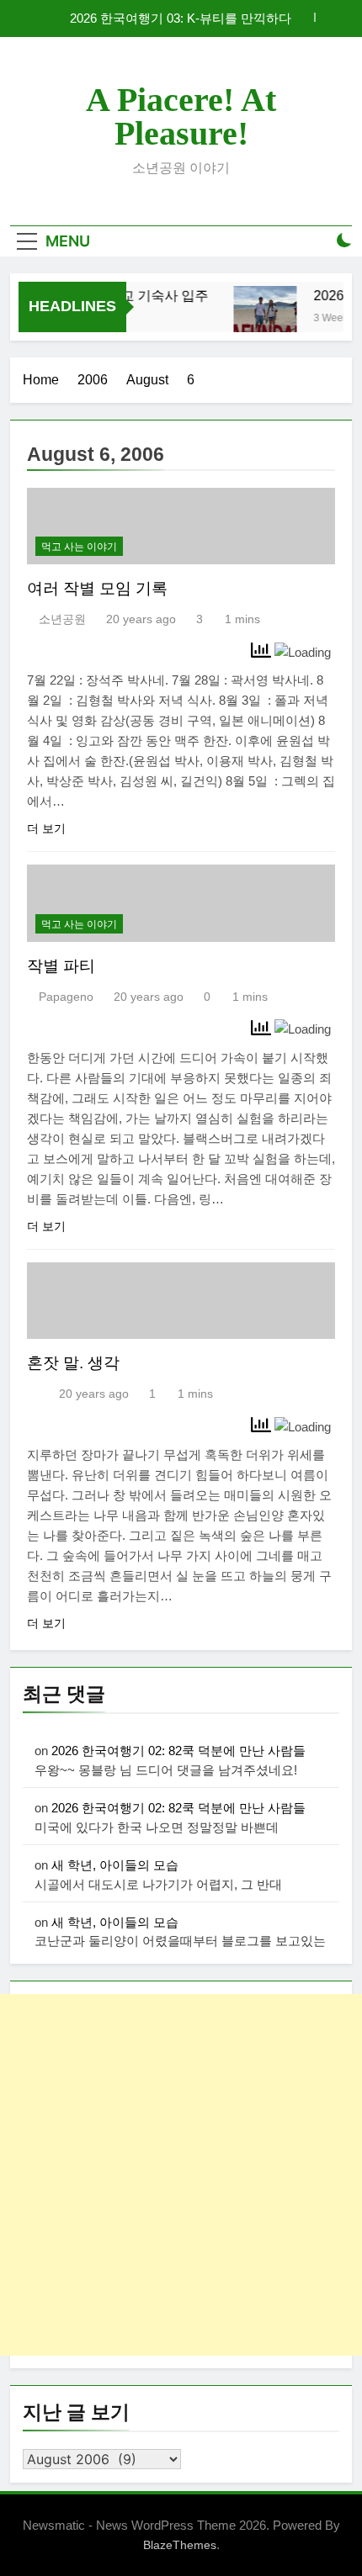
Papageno (66, 997)
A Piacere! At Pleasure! (181, 116)
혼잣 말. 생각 (73, 1363)
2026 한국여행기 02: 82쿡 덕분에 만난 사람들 (178, 1751)
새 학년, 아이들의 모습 (115, 1865)
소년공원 (62, 619)
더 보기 (46, 828)
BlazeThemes (180, 2545)
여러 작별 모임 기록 (97, 588)
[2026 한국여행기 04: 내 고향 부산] (261, 317)
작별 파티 (61, 966)
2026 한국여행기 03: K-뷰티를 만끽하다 (181, 19)
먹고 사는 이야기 (79, 547)
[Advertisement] (181, 2175)
